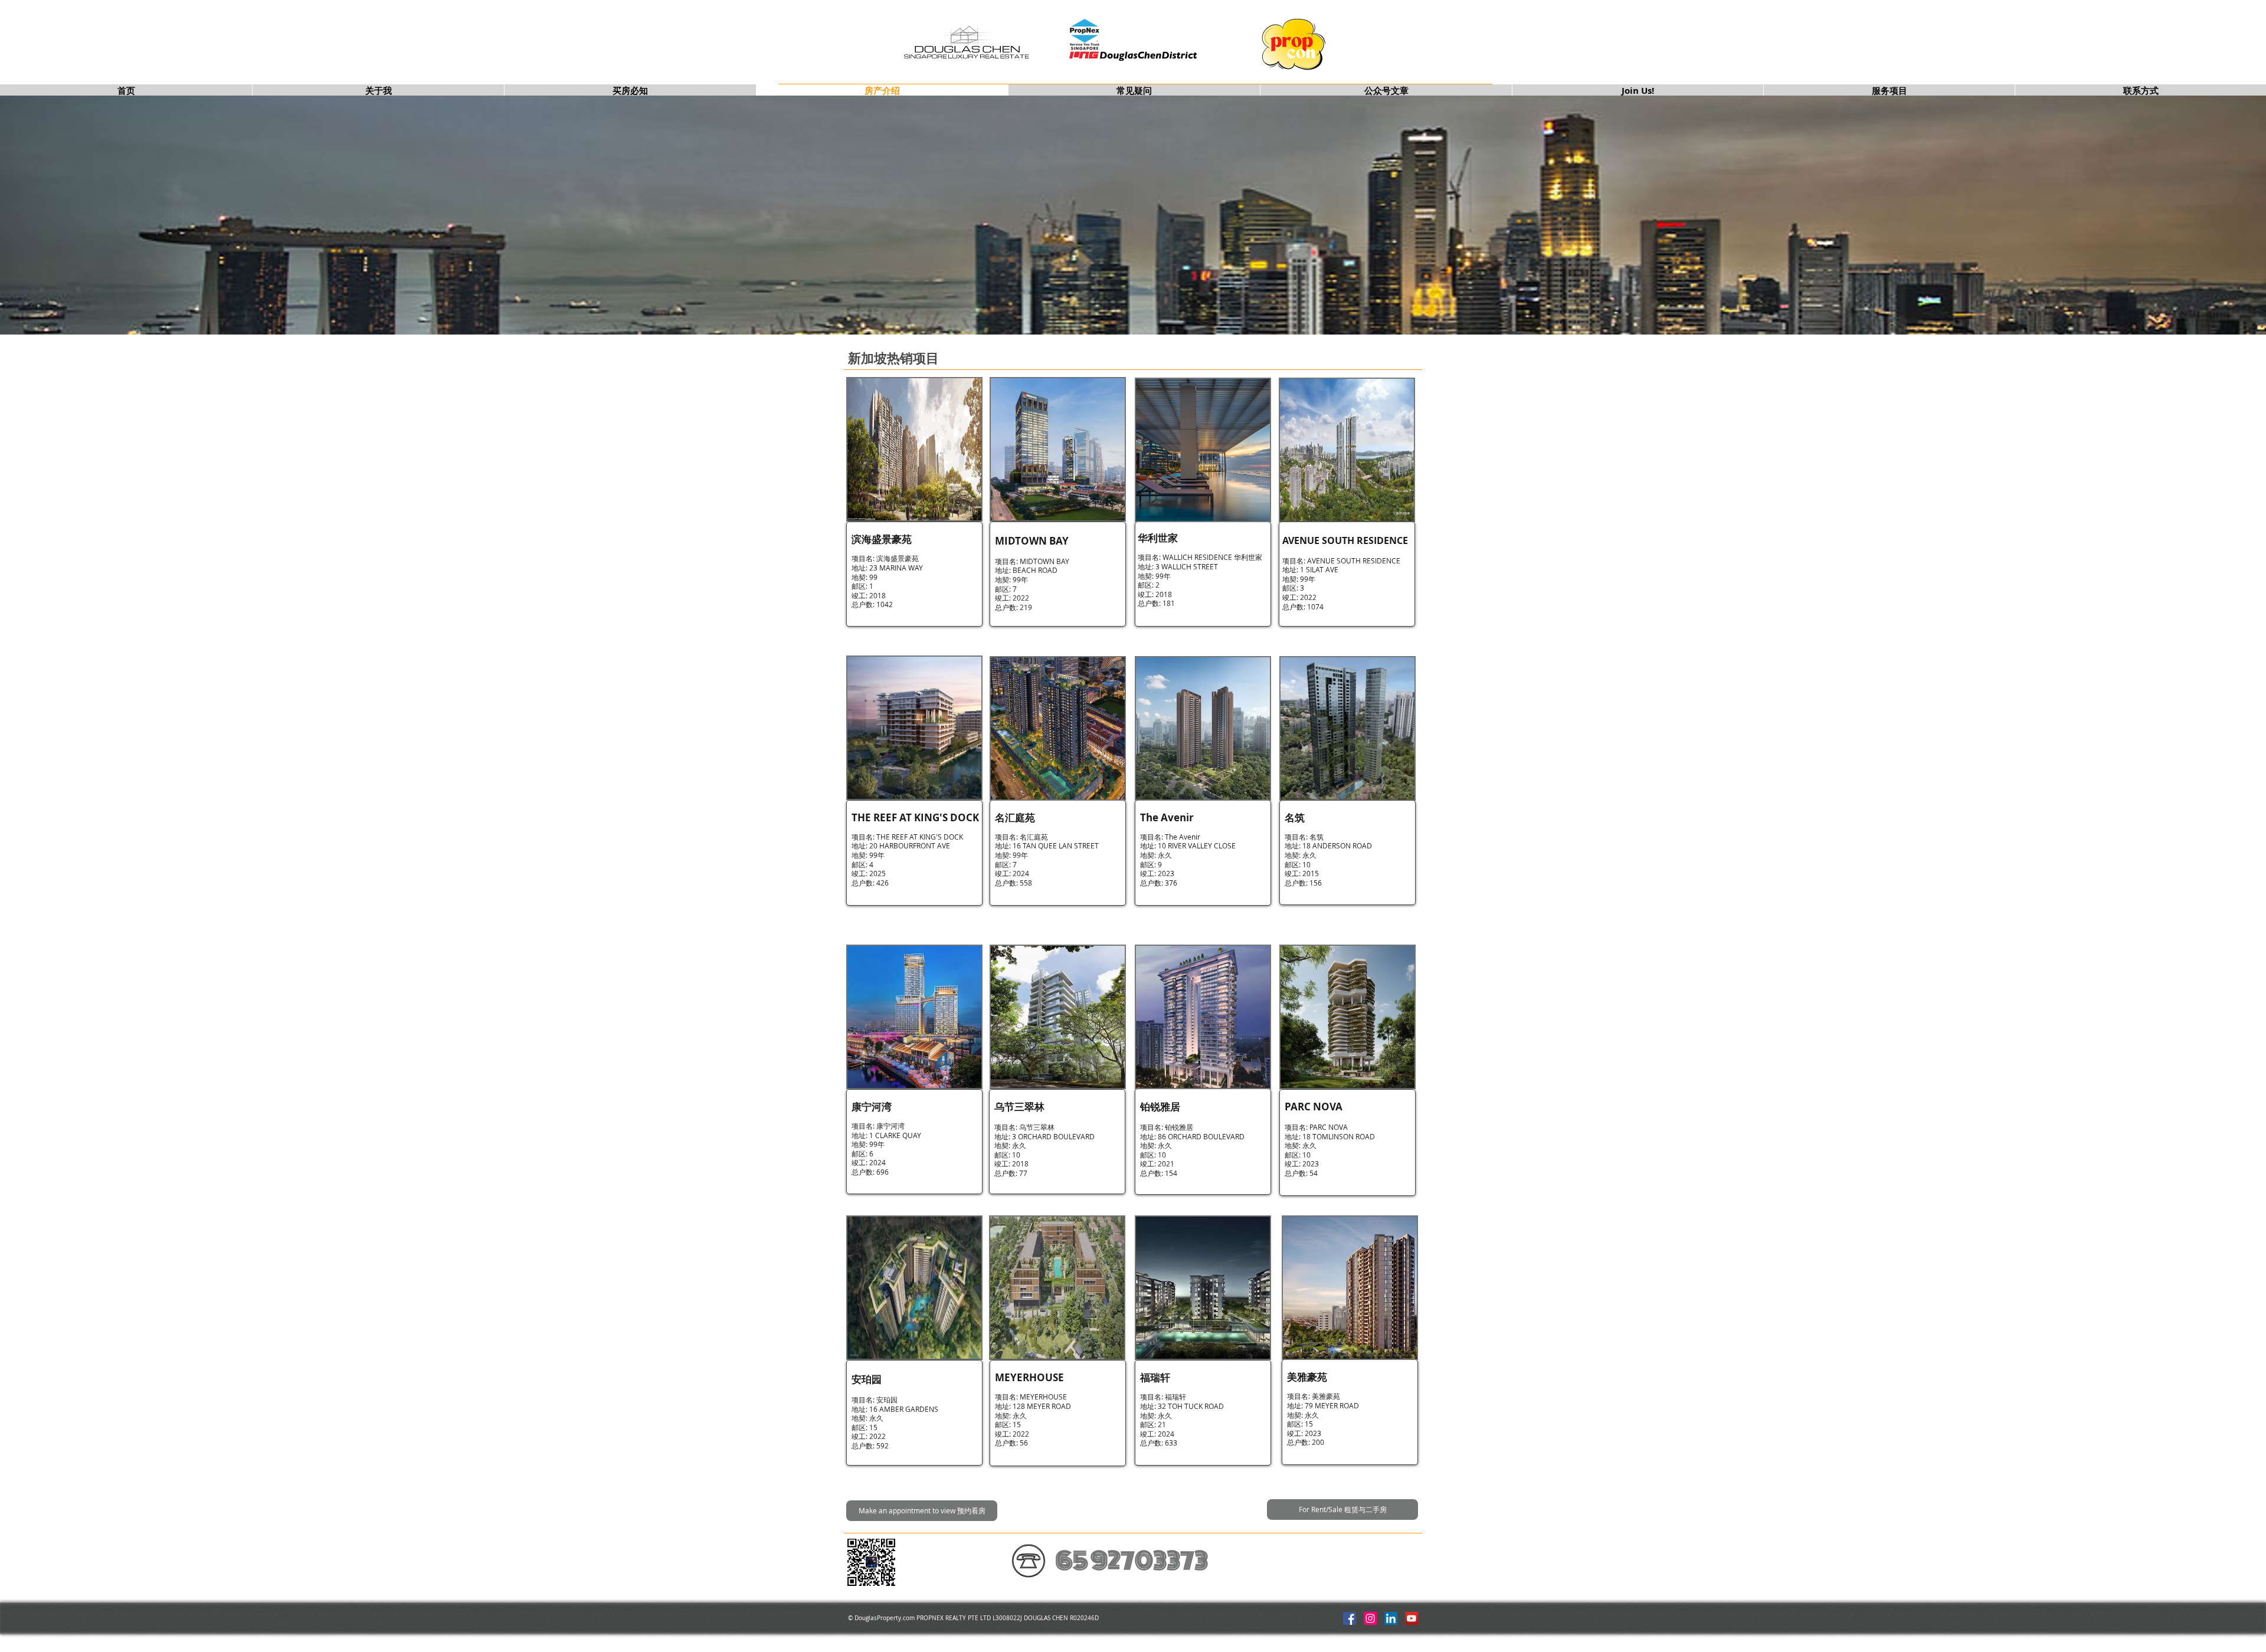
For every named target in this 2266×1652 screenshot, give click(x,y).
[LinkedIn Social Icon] (1391, 1618)
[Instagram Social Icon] (1370, 1618)
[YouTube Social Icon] (1412, 1618)
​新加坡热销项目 (893, 358)
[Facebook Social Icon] (1350, 1618)
